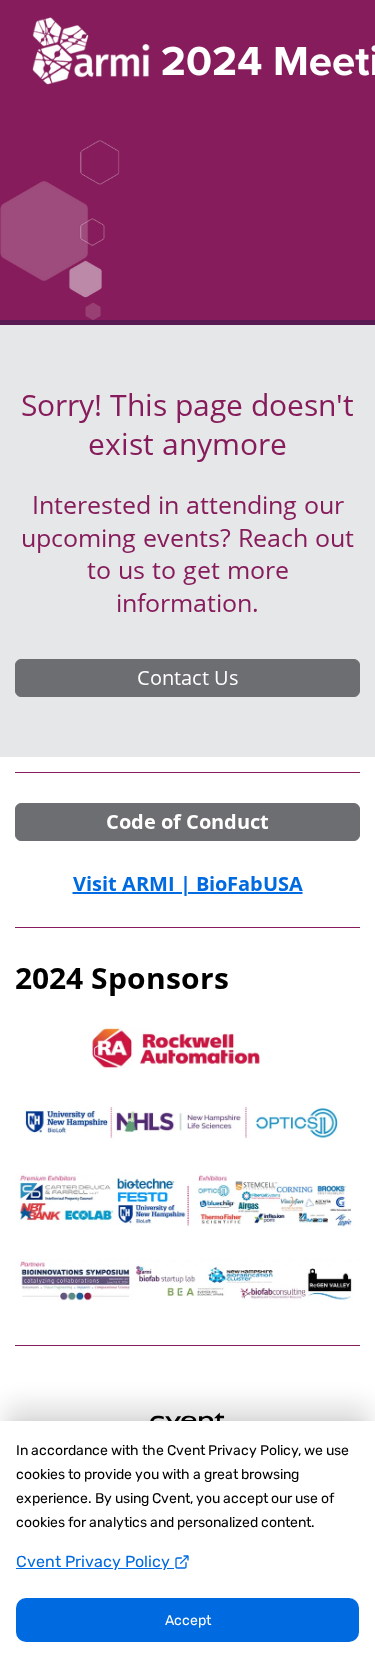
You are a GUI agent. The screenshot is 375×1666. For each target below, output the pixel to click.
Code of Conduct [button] (187, 821)
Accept (188, 1620)
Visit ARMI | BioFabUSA (188, 883)
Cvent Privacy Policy (95, 1561)
